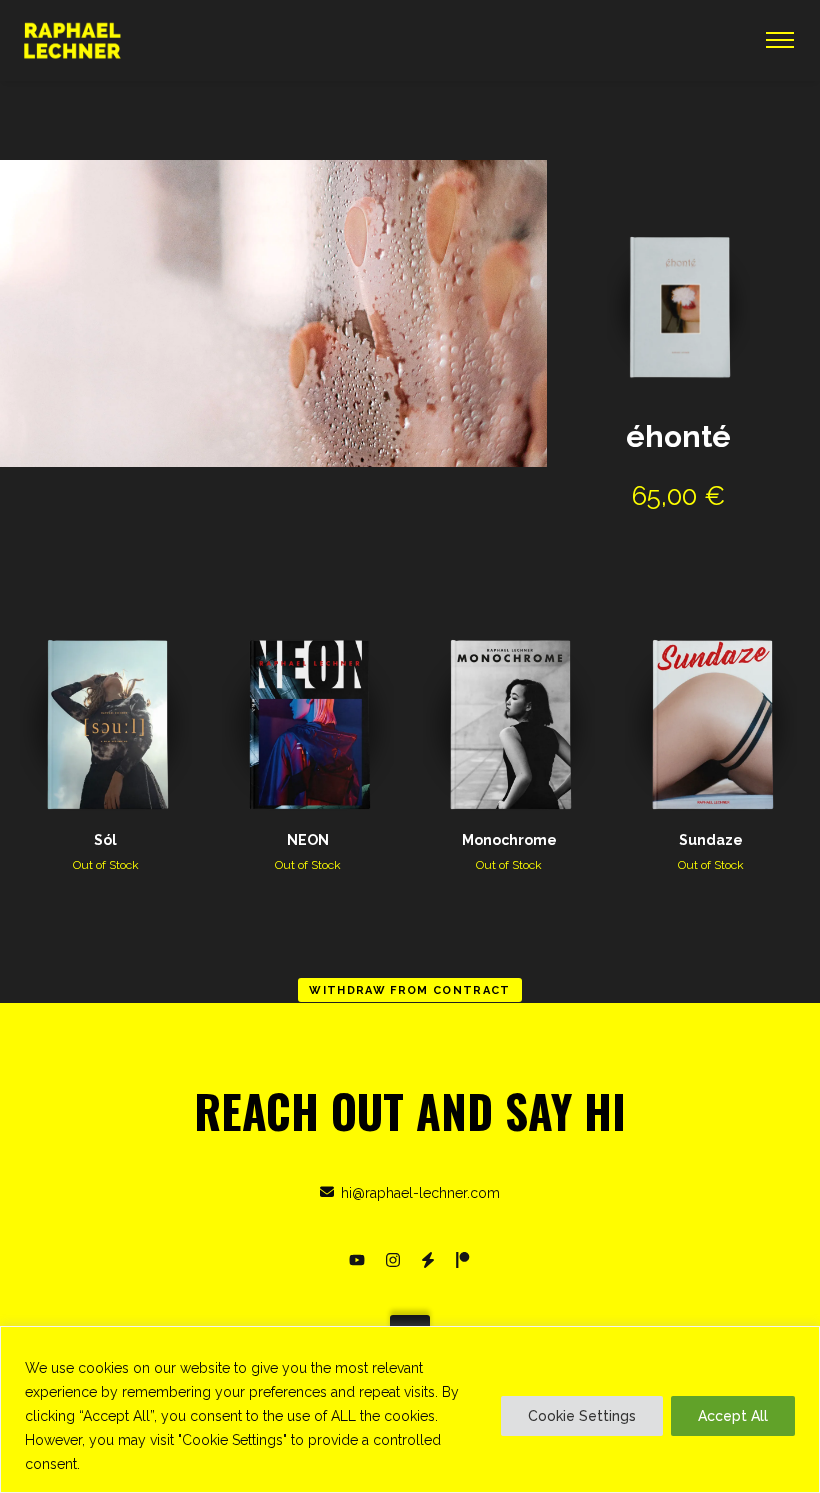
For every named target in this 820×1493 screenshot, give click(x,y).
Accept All (733, 1416)
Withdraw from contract (409, 990)
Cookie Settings (582, 1416)
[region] (410, 1409)
